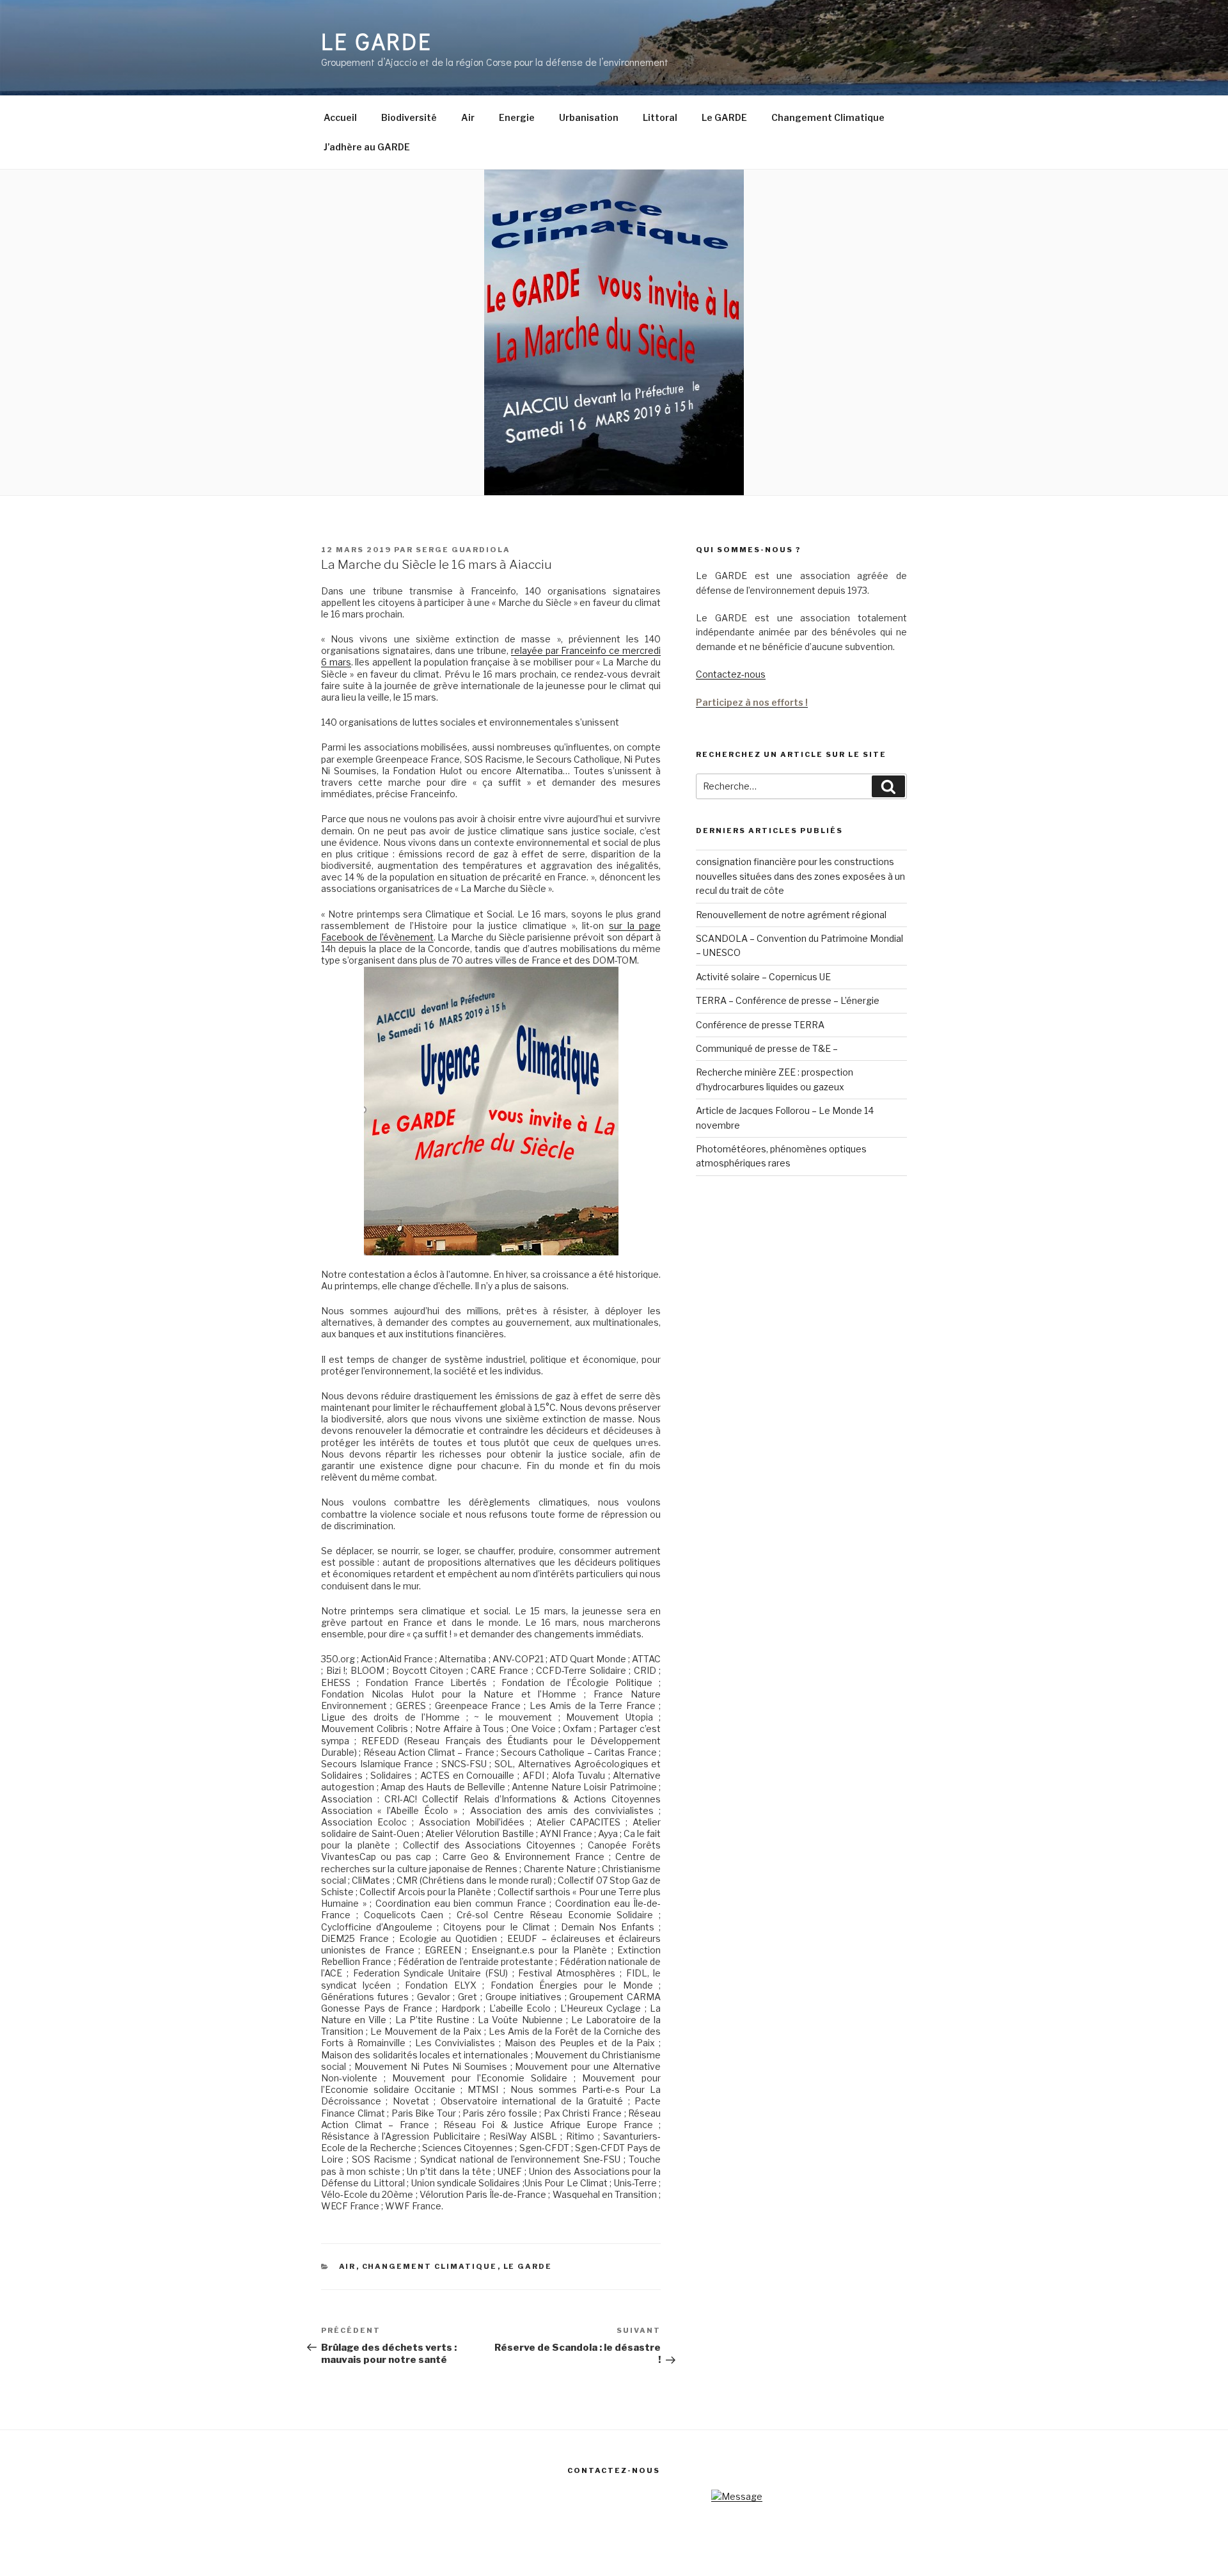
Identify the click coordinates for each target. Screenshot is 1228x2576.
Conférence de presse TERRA (760, 1025)
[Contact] (737, 2496)
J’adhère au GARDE (367, 147)
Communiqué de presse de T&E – (767, 1048)
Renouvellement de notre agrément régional (791, 915)
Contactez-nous (731, 674)
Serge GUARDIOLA (463, 550)
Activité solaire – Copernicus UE (763, 977)
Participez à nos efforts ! (752, 702)
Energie (517, 117)
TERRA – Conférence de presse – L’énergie (788, 1000)
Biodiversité (409, 117)
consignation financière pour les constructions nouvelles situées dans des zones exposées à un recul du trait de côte (800, 876)
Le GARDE (377, 41)
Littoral (660, 117)
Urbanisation (589, 117)
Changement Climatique (828, 117)
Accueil (340, 117)
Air (468, 117)
